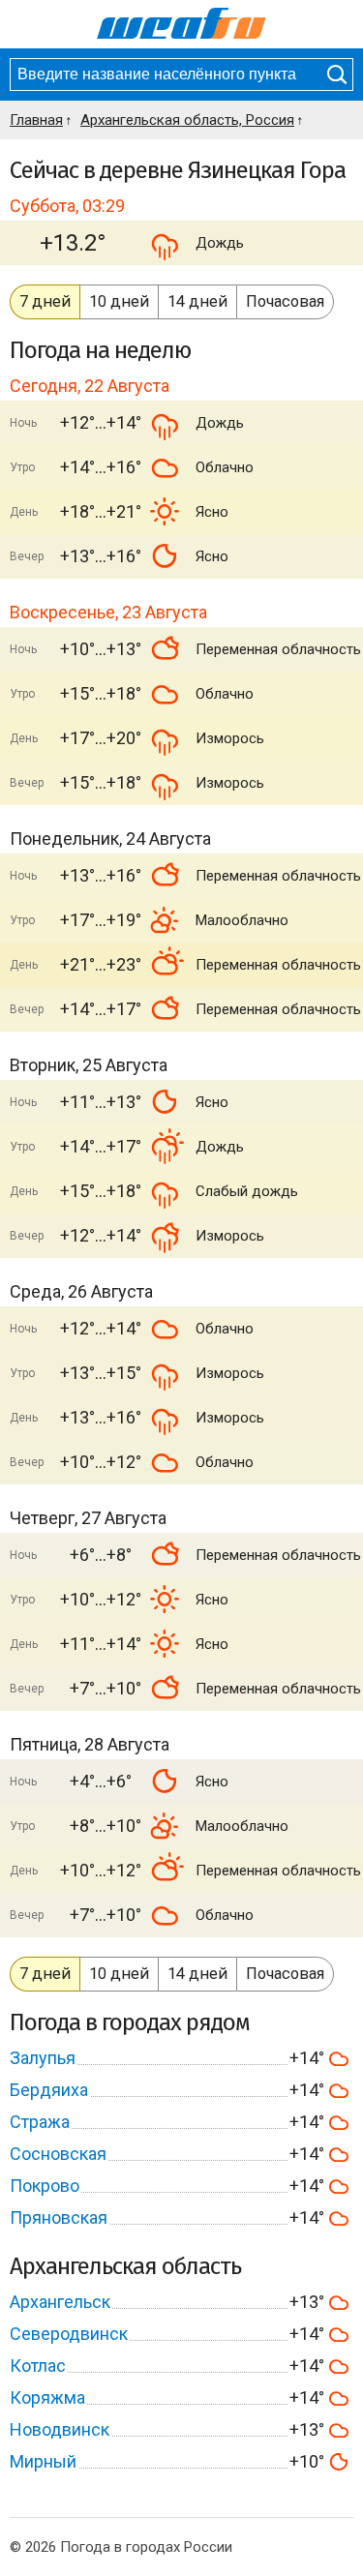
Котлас (38, 2366)
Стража (40, 2122)
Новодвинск (60, 2429)
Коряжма (47, 2397)
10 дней (119, 301)
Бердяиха (49, 2090)
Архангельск (60, 2302)
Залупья (43, 2058)
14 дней (197, 301)
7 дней (45, 301)
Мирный (43, 2461)
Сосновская (58, 2154)
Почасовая (285, 301)
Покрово (45, 2186)
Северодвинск (69, 2334)
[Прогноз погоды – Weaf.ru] (181, 24)
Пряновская (59, 2217)
